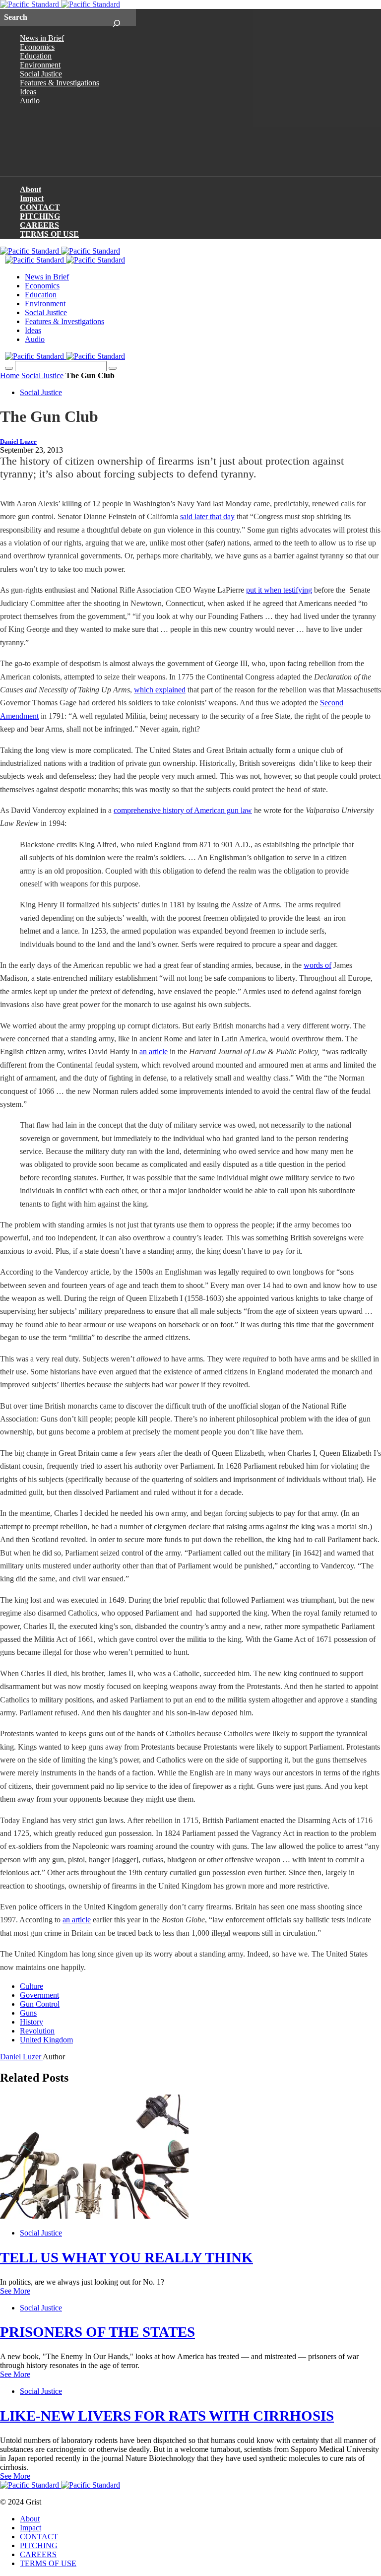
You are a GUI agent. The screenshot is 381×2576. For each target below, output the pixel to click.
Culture (32, 1986)
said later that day (207, 516)
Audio (30, 101)
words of (317, 965)
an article (154, 1051)
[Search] (116, 17)
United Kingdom (46, 2040)
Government (39, 1995)
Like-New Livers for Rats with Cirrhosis (167, 2416)
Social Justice (41, 74)
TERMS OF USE (49, 234)
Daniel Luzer (18, 442)
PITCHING (40, 216)
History (32, 2022)
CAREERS (39, 225)
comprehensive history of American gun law (183, 810)
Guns (28, 2013)
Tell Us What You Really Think (127, 2257)
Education (36, 56)
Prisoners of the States (97, 2332)
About (31, 189)
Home (10, 375)
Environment (40, 65)
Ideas (28, 92)
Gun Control (40, 2004)
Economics (37, 47)
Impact (32, 198)
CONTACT (40, 207)
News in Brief (42, 38)
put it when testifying (279, 590)
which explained (160, 690)
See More (15, 2291)
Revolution (37, 2031)
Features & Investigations (60, 83)
